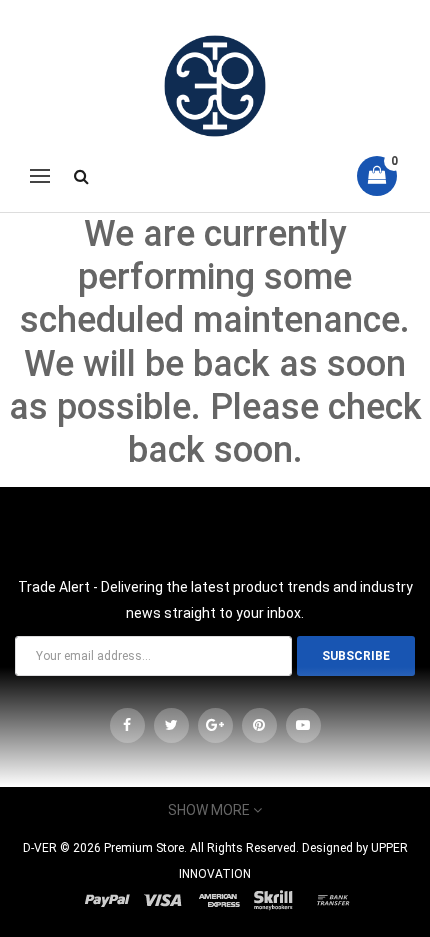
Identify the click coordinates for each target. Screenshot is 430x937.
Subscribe (356, 656)
